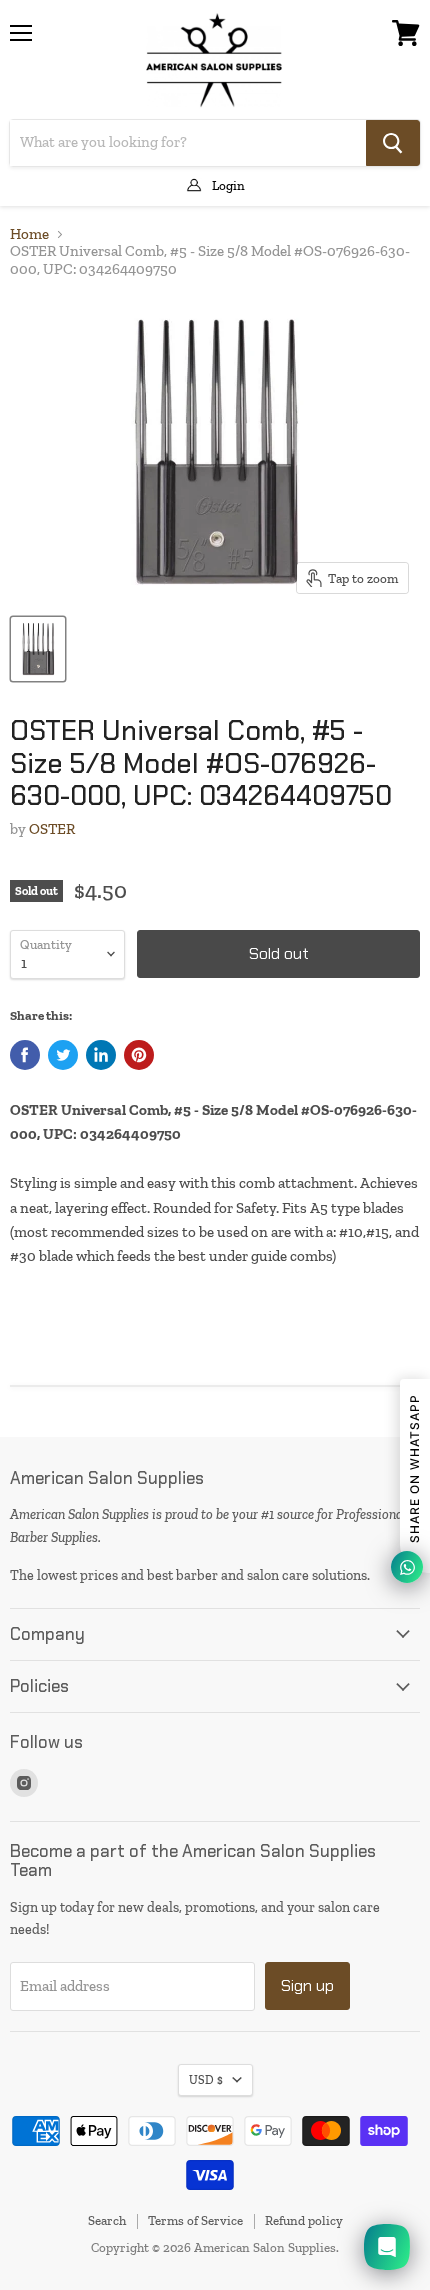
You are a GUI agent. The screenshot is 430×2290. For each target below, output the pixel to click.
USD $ (206, 2080)
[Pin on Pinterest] (139, 1055)
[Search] (393, 143)
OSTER (52, 829)
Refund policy (304, 2220)
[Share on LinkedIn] (101, 1055)
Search (107, 2220)
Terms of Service (195, 2220)
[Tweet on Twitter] (63, 1055)
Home (29, 234)
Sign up (307, 1985)
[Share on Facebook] (25, 1055)
